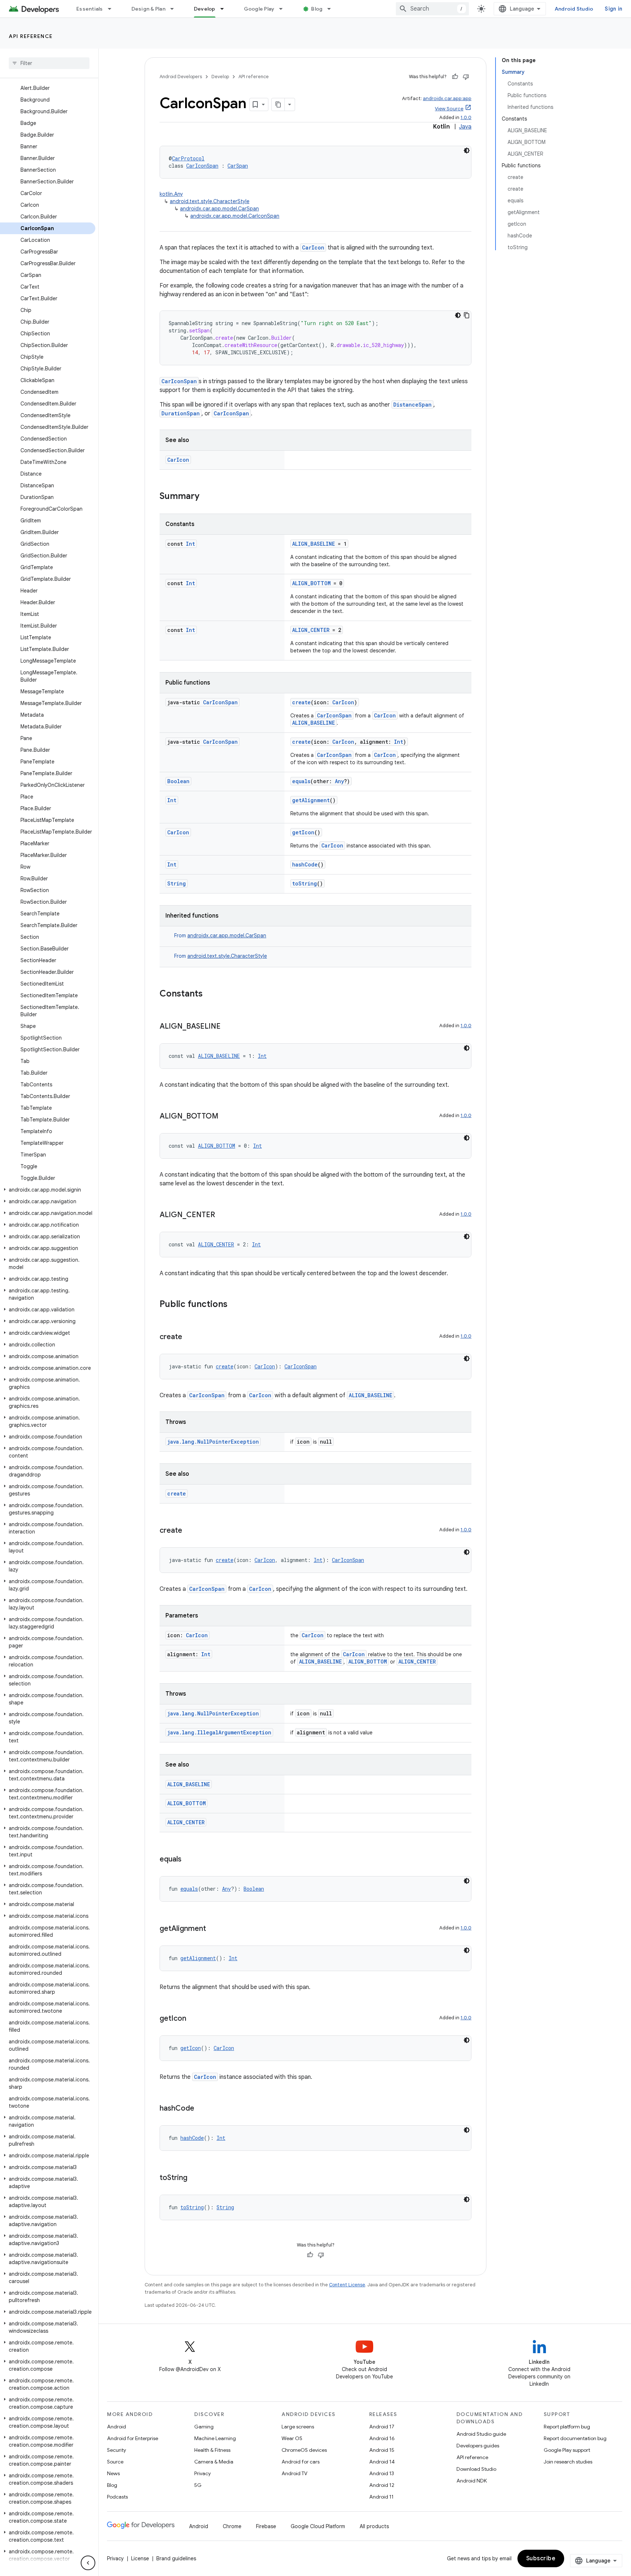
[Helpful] (455, 77)
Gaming (204, 2427)
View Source (449, 109)
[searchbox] (49, 63)
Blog (317, 9)
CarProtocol (188, 158)
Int (190, 544)
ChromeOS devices (304, 2450)
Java (465, 127)
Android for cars (301, 2462)
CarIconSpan (202, 166)
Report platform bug (567, 2427)
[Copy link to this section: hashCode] (202, 2109)
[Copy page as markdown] (278, 104)
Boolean (178, 781)
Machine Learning (215, 2438)
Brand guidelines (176, 2558)
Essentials (90, 9)
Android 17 (382, 2427)
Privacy (202, 2473)
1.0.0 (466, 117)
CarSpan (238, 166)
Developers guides (478, 2446)
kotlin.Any (171, 194)
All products (374, 2526)
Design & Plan (148, 9)
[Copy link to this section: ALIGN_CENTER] (222, 1215)
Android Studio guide (481, 2434)
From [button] (220, 935)
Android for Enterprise (133, 2438)
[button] (48, 1190)
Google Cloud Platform (318, 2526)
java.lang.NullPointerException (213, 1442)
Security (116, 2450)
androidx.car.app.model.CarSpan (219, 209)
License (140, 2558)
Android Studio (574, 9)
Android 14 (382, 2462)
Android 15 (382, 2450)
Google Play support (567, 2450)
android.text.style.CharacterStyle (210, 201)
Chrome (232, 2526)
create (301, 702)
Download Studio (476, 2469)
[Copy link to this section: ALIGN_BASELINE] (228, 1027)
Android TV (295, 2473)
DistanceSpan (412, 405)
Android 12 (382, 2485)
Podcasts (117, 2497)
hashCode (305, 864)
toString (305, 883)
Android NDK (472, 2481)
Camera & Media (214, 2462)
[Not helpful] (466, 77)
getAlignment (311, 800)
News (113, 2473)
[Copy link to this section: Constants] (210, 994)
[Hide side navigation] (88, 2563)
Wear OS (292, 2438)
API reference (31, 36)
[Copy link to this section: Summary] (207, 497)
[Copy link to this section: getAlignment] (213, 1929)
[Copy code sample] (467, 315)
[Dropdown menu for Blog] (332, 9)
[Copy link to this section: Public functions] (235, 1305)
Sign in (613, 9)
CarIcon (313, 247)
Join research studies (568, 2462)
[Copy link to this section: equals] (189, 1860)
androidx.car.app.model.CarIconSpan (235, 216)
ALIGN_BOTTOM (311, 583)
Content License (347, 2285)
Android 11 (381, 2497)
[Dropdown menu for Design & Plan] (175, 9)
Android (116, 2427)
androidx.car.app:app (447, 98)
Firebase (266, 2526)
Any (339, 781)
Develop (205, 9)
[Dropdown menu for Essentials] (113, 9)
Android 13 (382, 2473)
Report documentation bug (575, 2438)
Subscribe (541, 2558)
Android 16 (382, 2438)
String (177, 883)
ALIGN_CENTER (311, 630)
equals (301, 781)
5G (198, 2485)
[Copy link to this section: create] (190, 1337)
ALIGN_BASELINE (313, 544)
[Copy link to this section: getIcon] (194, 2019)
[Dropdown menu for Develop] (225, 9)
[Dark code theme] (467, 150)
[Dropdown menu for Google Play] (284, 9)
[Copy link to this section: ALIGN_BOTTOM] (226, 1117)
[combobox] (432, 9)
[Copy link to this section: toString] (195, 2178)
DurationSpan (181, 413)
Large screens (298, 2427)
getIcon (303, 832)
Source (115, 2462)
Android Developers (181, 77)
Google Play (259, 9)
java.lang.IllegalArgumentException (219, 1732)
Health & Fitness (212, 2450)
